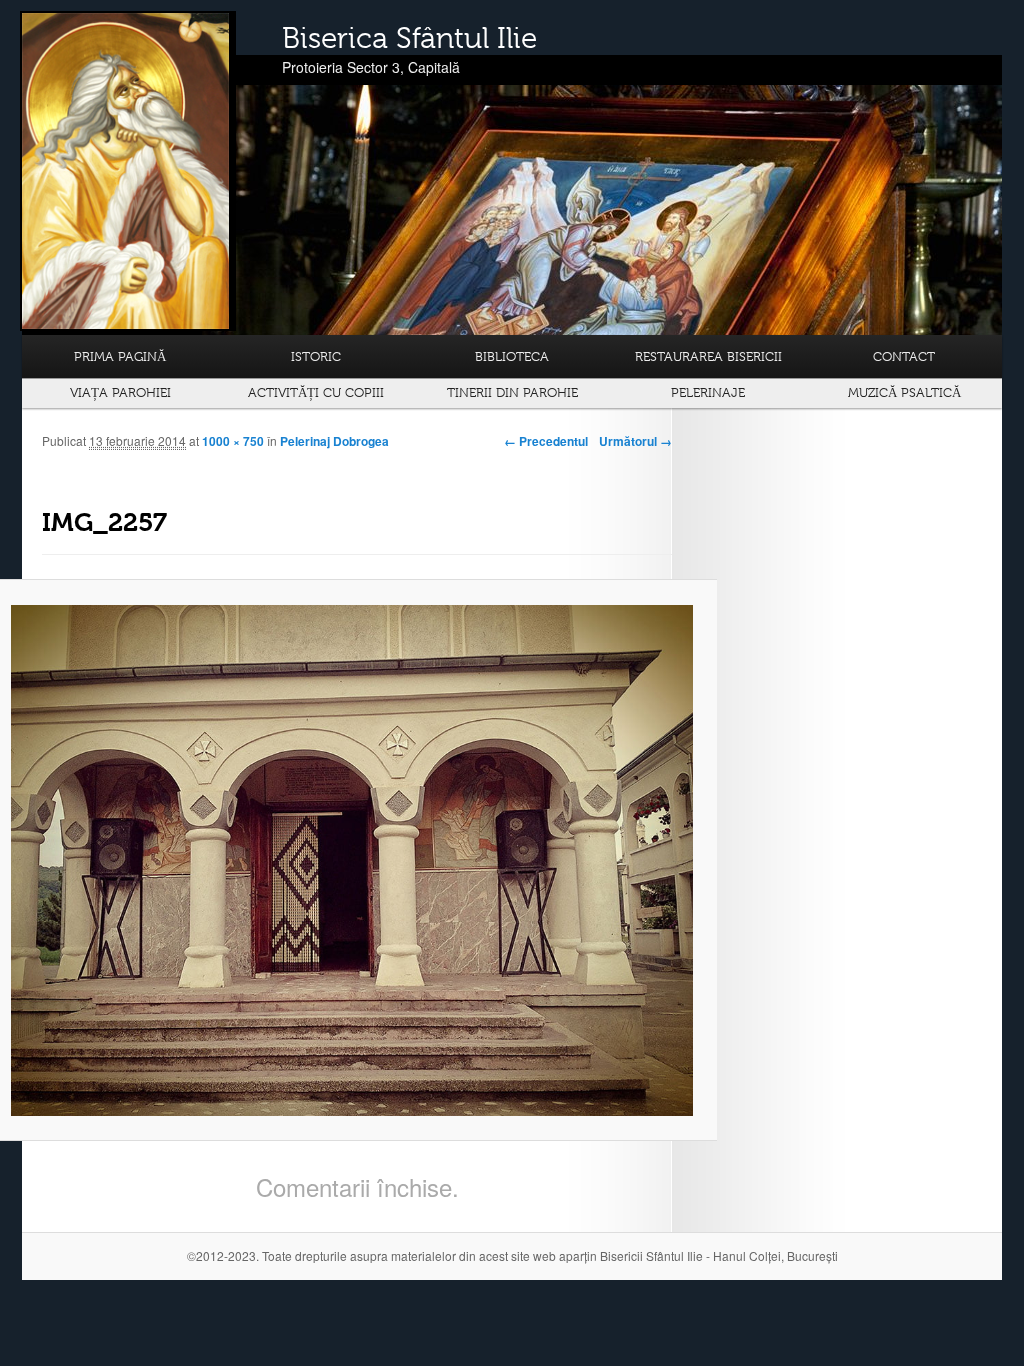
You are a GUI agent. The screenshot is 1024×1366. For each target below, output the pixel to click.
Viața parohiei (120, 392)
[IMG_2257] (352, 860)
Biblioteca (512, 356)
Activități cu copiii (316, 392)
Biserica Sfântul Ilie (409, 38)
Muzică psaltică (904, 392)
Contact (904, 356)
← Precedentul (546, 441)
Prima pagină (120, 356)
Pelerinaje (708, 392)
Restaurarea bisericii (708, 356)
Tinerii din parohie (512, 392)
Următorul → (635, 441)
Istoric (316, 356)
